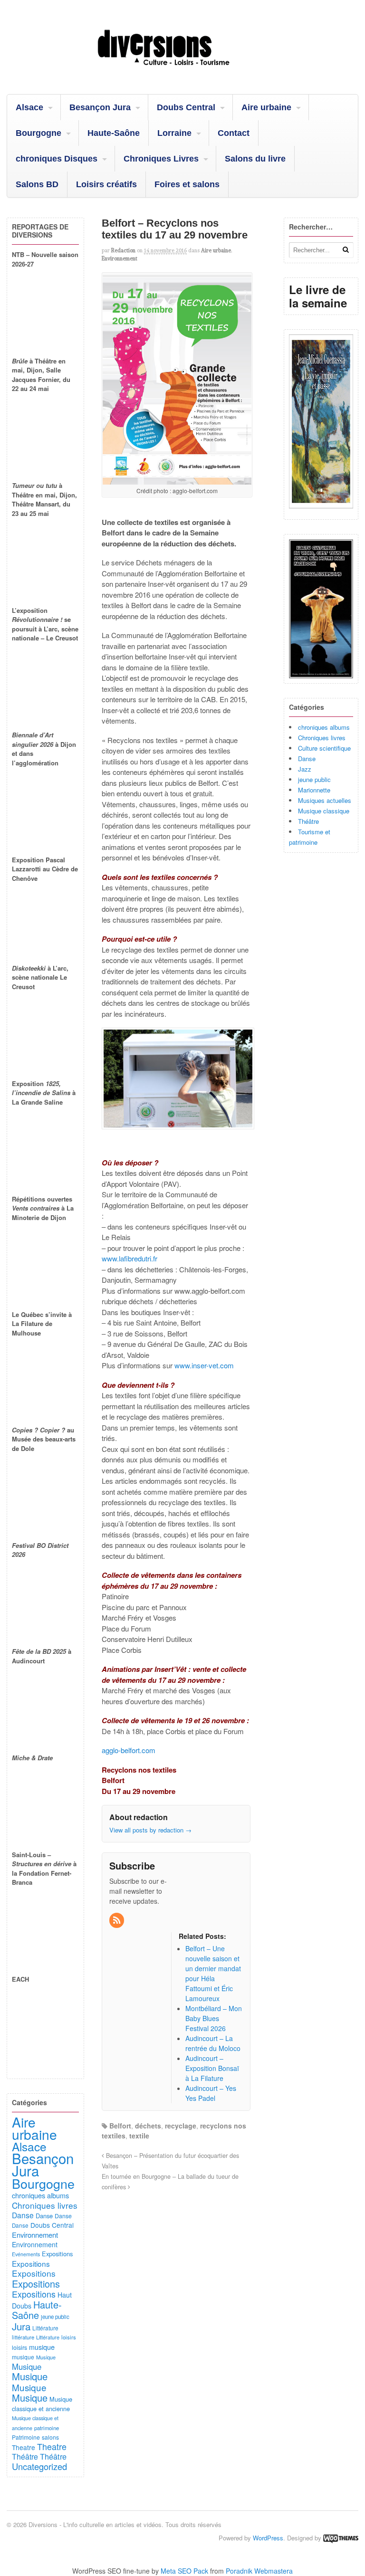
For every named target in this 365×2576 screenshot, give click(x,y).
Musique (46, 2357)
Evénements (26, 2254)
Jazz (305, 769)
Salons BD (37, 184)
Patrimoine (26, 2437)
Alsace (29, 107)
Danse (307, 758)
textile (139, 2136)
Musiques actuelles (325, 800)
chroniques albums (324, 727)
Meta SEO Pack (184, 2571)
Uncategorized (39, 2466)
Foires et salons (187, 184)
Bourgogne (38, 133)
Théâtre (308, 821)
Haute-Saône (114, 133)
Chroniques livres (322, 738)
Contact (234, 133)
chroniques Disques (57, 159)
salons (50, 2437)
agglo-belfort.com (129, 1750)
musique (42, 2347)
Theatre (24, 2447)
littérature (23, 2337)
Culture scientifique (324, 748)
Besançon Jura (100, 107)
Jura (21, 2326)
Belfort (120, 2126)
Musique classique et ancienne (42, 2404)
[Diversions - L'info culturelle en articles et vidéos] (182, 70)
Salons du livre (255, 159)
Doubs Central (186, 107)
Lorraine (174, 133)
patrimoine (47, 2428)
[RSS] (117, 1920)
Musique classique (324, 811)
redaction (123, 250)
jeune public (314, 779)
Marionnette (314, 790)
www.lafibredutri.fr (130, 1258)
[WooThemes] (341, 2538)
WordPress (268, 2538)
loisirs (69, 2337)
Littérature (45, 2328)
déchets (148, 2126)
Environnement (120, 258)
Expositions (57, 2254)
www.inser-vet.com (204, 1365)
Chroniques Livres (161, 159)
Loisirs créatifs (106, 184)
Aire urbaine (266, 107)
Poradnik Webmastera (259, 2571)
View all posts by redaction (150, 1830)
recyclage (181, 2126)
